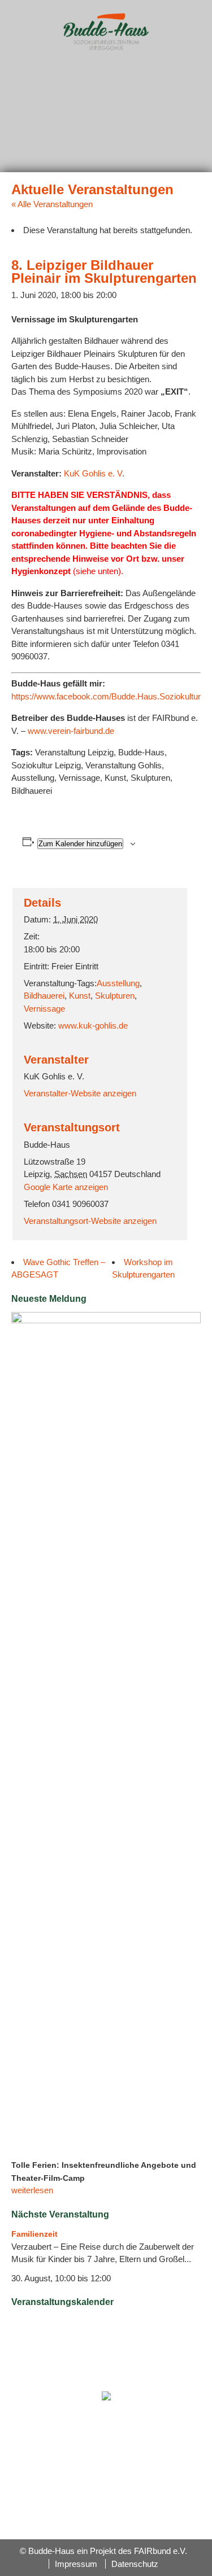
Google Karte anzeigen (66, 1187)
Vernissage (44, 1009)
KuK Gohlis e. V (93, 473)
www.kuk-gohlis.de (93, 1025)
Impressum (76, 2564)
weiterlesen (32, 2190)
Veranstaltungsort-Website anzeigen (90, 1221)
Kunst (80, 996)
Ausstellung (118, 983)
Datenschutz (135, 2564)
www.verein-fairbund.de (71, 731)
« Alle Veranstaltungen (52, 204)
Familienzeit (34, 2234)
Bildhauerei (44, 996)
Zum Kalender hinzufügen (80, 844)
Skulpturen (115, 996)
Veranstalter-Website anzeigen (80, 1093)
